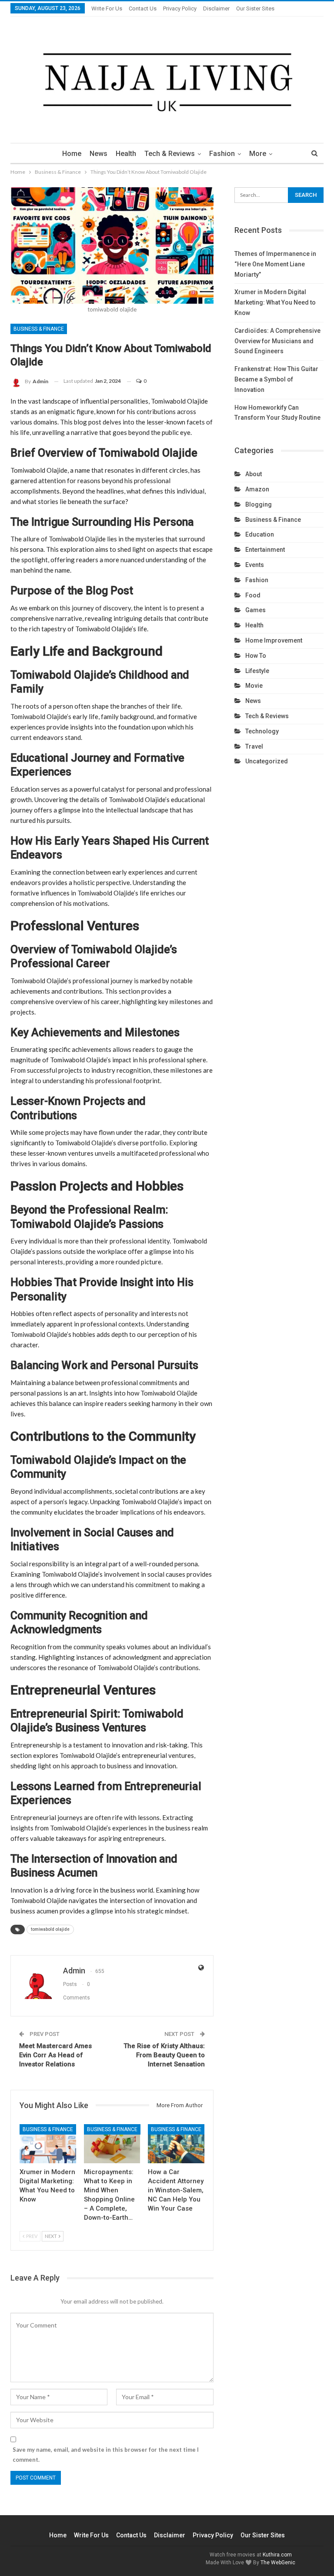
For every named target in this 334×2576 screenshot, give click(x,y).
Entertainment (265, 550)
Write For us (107, 8)
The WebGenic (278, 2563)
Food (253, 595)
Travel (254, 746)
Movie (254, 686)
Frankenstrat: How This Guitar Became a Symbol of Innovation (276, 379)
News (99, 154)
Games (256, 610)
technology (262, 731)
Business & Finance (39, 329)
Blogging (259, 504)
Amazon (257, 489)
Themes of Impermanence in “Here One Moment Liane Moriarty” (275, 264)
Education (260, 534)
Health (126, 154)
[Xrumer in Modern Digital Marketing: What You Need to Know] (48, 2144)
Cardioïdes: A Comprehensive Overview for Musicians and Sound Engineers (277, 341)
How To (256, 656)
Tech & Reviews (170, 154)
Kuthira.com (277, 2555)
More (258, 154)
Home (72, 154)
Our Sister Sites (255, 8)
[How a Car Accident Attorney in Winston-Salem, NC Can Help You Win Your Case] (176, 2144)
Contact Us (143, 8)
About (254, 474)
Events (255, 565)
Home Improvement (274, 640)
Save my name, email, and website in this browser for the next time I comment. (106, 2454)
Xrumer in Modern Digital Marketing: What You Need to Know (275, 302)
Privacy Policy (180, 8)
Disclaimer (216, 8)
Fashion (222, 154)
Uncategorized (267, 761)
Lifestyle (257, 671)
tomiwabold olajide (50, 1929)
